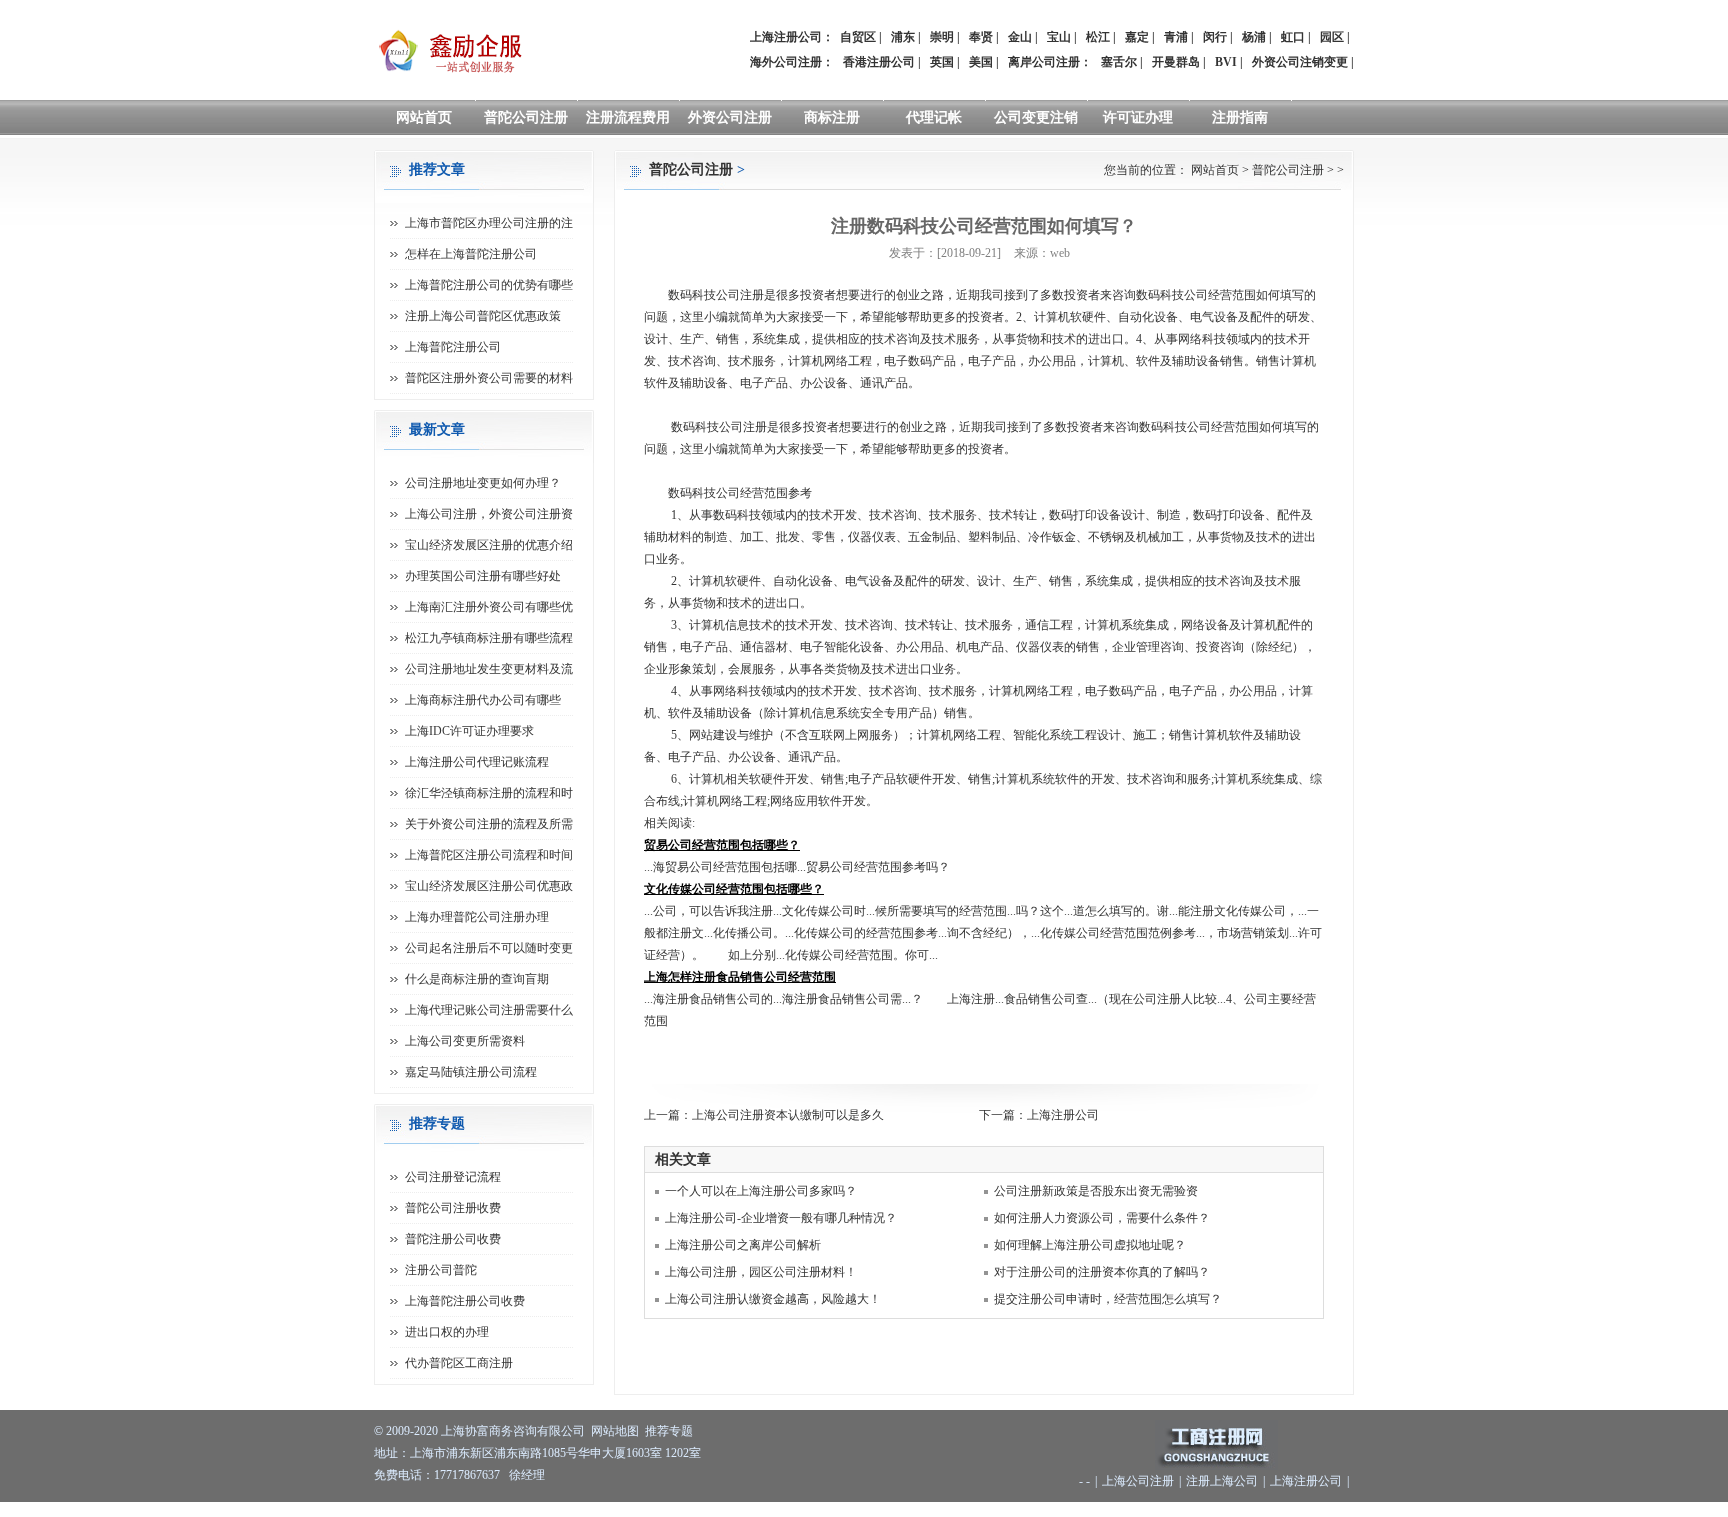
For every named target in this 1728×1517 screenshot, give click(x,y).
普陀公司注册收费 (453, 1208)
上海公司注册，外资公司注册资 (489, 514)
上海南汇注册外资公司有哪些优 (489, 607)
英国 (942, 62)
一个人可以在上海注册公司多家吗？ (761, 1191)
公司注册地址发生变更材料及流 (489, 669)
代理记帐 (934, 117)
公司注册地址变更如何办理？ (483, 483)
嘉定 (1137, 37)
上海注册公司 (1063, 1115)
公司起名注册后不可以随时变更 (489, 948)
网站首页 (424, 117)
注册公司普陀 (441, 1270)
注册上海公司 (1222, 1481)
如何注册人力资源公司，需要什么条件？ (1102, 1218)
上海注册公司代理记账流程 (477, 762)
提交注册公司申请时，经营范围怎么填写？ (1108, 1299)
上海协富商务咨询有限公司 (513, 1431)
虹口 (1293, 37)
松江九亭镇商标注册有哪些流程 (489, 638)
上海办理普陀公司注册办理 (477, 917)
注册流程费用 (628, 117)
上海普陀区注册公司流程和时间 (489, 855)
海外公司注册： (792, 62)
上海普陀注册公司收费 (465, 1301)
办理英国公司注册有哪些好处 (483, 576)
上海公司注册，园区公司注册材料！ (761, 1272)
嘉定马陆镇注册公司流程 (471, 1072)
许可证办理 (1138, 117)
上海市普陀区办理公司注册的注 (489, 223)
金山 (1020, 37)
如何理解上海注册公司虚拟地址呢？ (1090, 1245)
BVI (1226, 62)
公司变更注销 (1036, 117)
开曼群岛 (1176, 62)
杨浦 (1254, 37)
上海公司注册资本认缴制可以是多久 (788, 1115)
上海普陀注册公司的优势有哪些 (489, 285)
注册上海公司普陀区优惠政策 (483, 316)
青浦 (1176, 37)
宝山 (1059, 37)
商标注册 (832, 117)
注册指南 (1240, 117)
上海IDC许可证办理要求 (469, 731)
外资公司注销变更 (1300, 62)
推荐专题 (669, 1431)
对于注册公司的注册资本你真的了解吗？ (1102, 1272)
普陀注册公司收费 (453, 1239)
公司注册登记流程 (453, 1177)
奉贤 (981, 37)
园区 (1332, 37)
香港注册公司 (879, 62)
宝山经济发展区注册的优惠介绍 (489, 545)
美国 (981, 62)
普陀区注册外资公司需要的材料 (489, 378)
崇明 (942, 37)
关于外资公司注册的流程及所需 (489, 824)
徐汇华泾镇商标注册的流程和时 (489, 793)
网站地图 (615, 1431)
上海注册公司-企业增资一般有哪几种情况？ (781, 1218)
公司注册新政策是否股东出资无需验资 (1096, 1191)
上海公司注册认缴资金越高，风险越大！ (773, 1299)
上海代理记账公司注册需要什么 (489, 1010)
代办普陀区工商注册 (459, 1363)
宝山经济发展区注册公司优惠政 (489, 886)
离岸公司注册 (1044, 62)
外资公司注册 (730, 117)
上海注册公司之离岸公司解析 (743, 1245)
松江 (1098, 37)
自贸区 (858, 37)
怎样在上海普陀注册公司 (471, 254)
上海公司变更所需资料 (465, 1041)
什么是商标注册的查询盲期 (477, 979)
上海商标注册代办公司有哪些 (483, 700)
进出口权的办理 (447, 1332)
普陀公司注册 (526, 117)
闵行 (1215, 37)
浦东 (903, 37)
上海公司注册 (1138, 1481)
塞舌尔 (1119, 62)
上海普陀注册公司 (453, 347)
